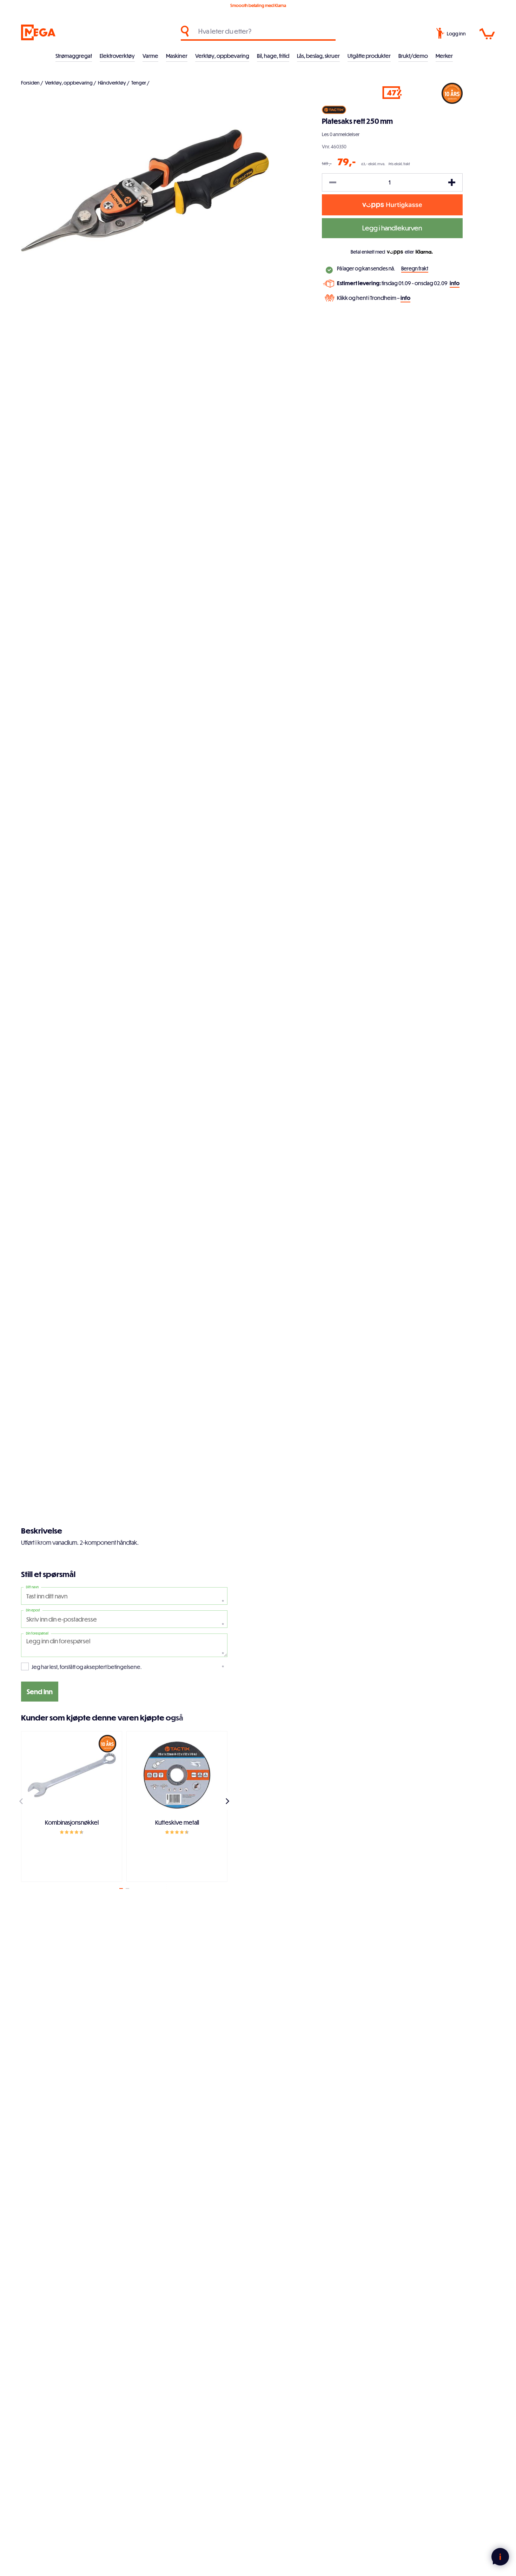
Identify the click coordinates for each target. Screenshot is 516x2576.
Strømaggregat (74, 56)
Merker (444, 56)
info (455, 283)
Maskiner (177, 56)
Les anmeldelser (341, 134)
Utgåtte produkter (369, 56)
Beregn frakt (415, 269)
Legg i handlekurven (392, 228)
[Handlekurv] (487, 34)
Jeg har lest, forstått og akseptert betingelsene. (87, 1667)
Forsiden (30, 83)
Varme (150, 56)
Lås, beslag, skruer (318, 56)
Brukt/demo (413, 56)
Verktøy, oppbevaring (222, 56)
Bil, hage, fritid (273, 56)
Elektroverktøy (117, 56)
